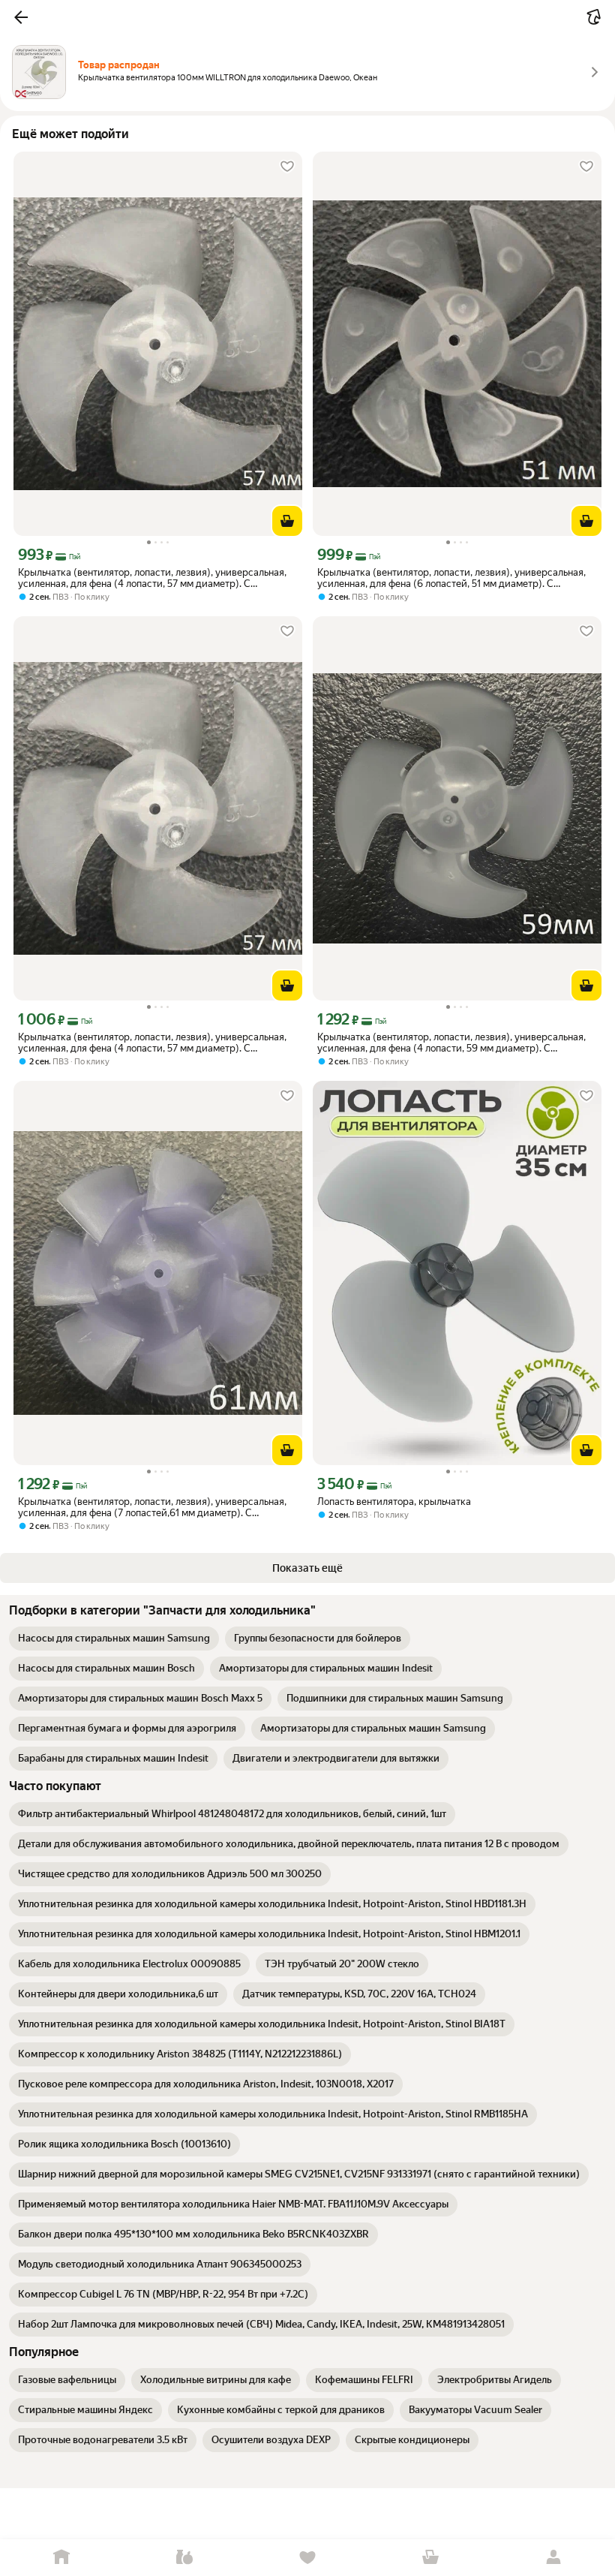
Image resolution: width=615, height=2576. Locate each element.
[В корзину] (287, 521)
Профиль (553, 2558)
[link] (114, 1639)
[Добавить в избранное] (287, 167)
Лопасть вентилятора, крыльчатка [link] (394, 1502)
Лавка (184, 2558)
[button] (21, 17)
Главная (61, 2558)
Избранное (307, 2558)
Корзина (430, 2558)
